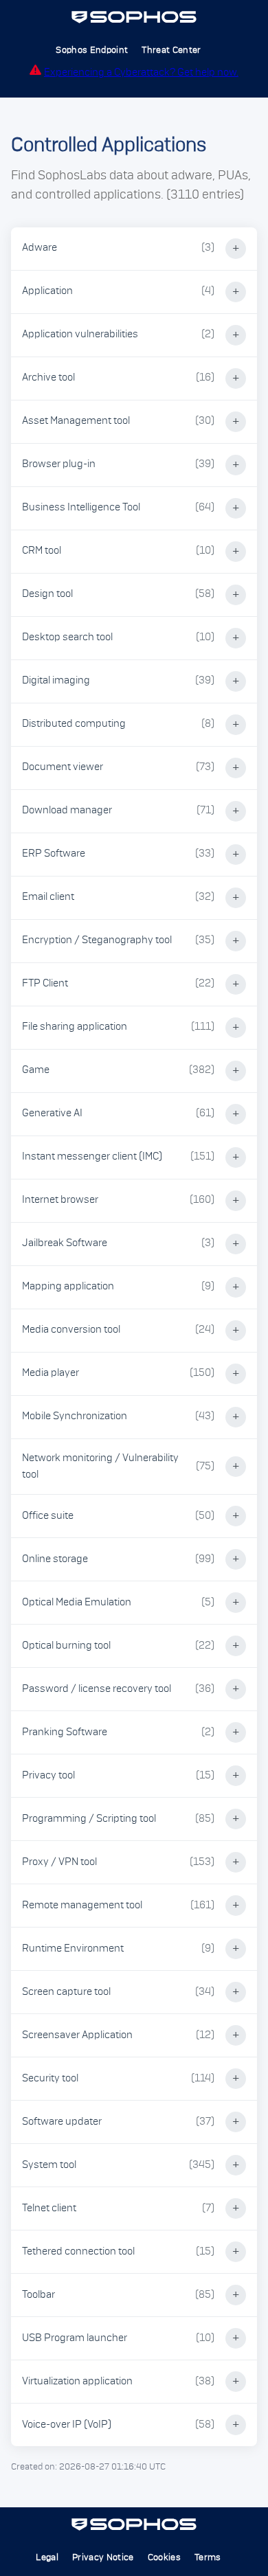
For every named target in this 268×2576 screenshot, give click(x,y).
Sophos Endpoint (92, 50)
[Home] (134, 21)
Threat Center (171, 50)
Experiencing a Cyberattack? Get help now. (141, 72)
